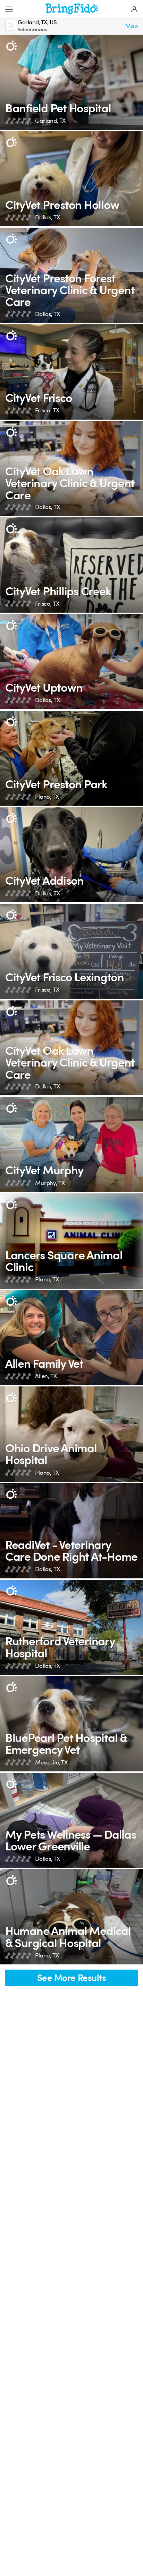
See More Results (72, 1978)
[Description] (11, 46)
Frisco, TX (47, 410)
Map (132, 26)
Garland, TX (50, 121)
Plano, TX (47, 797)
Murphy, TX (50, 1183)
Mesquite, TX (51, 1763)
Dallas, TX (47, 217)
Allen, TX (46, 1376)
